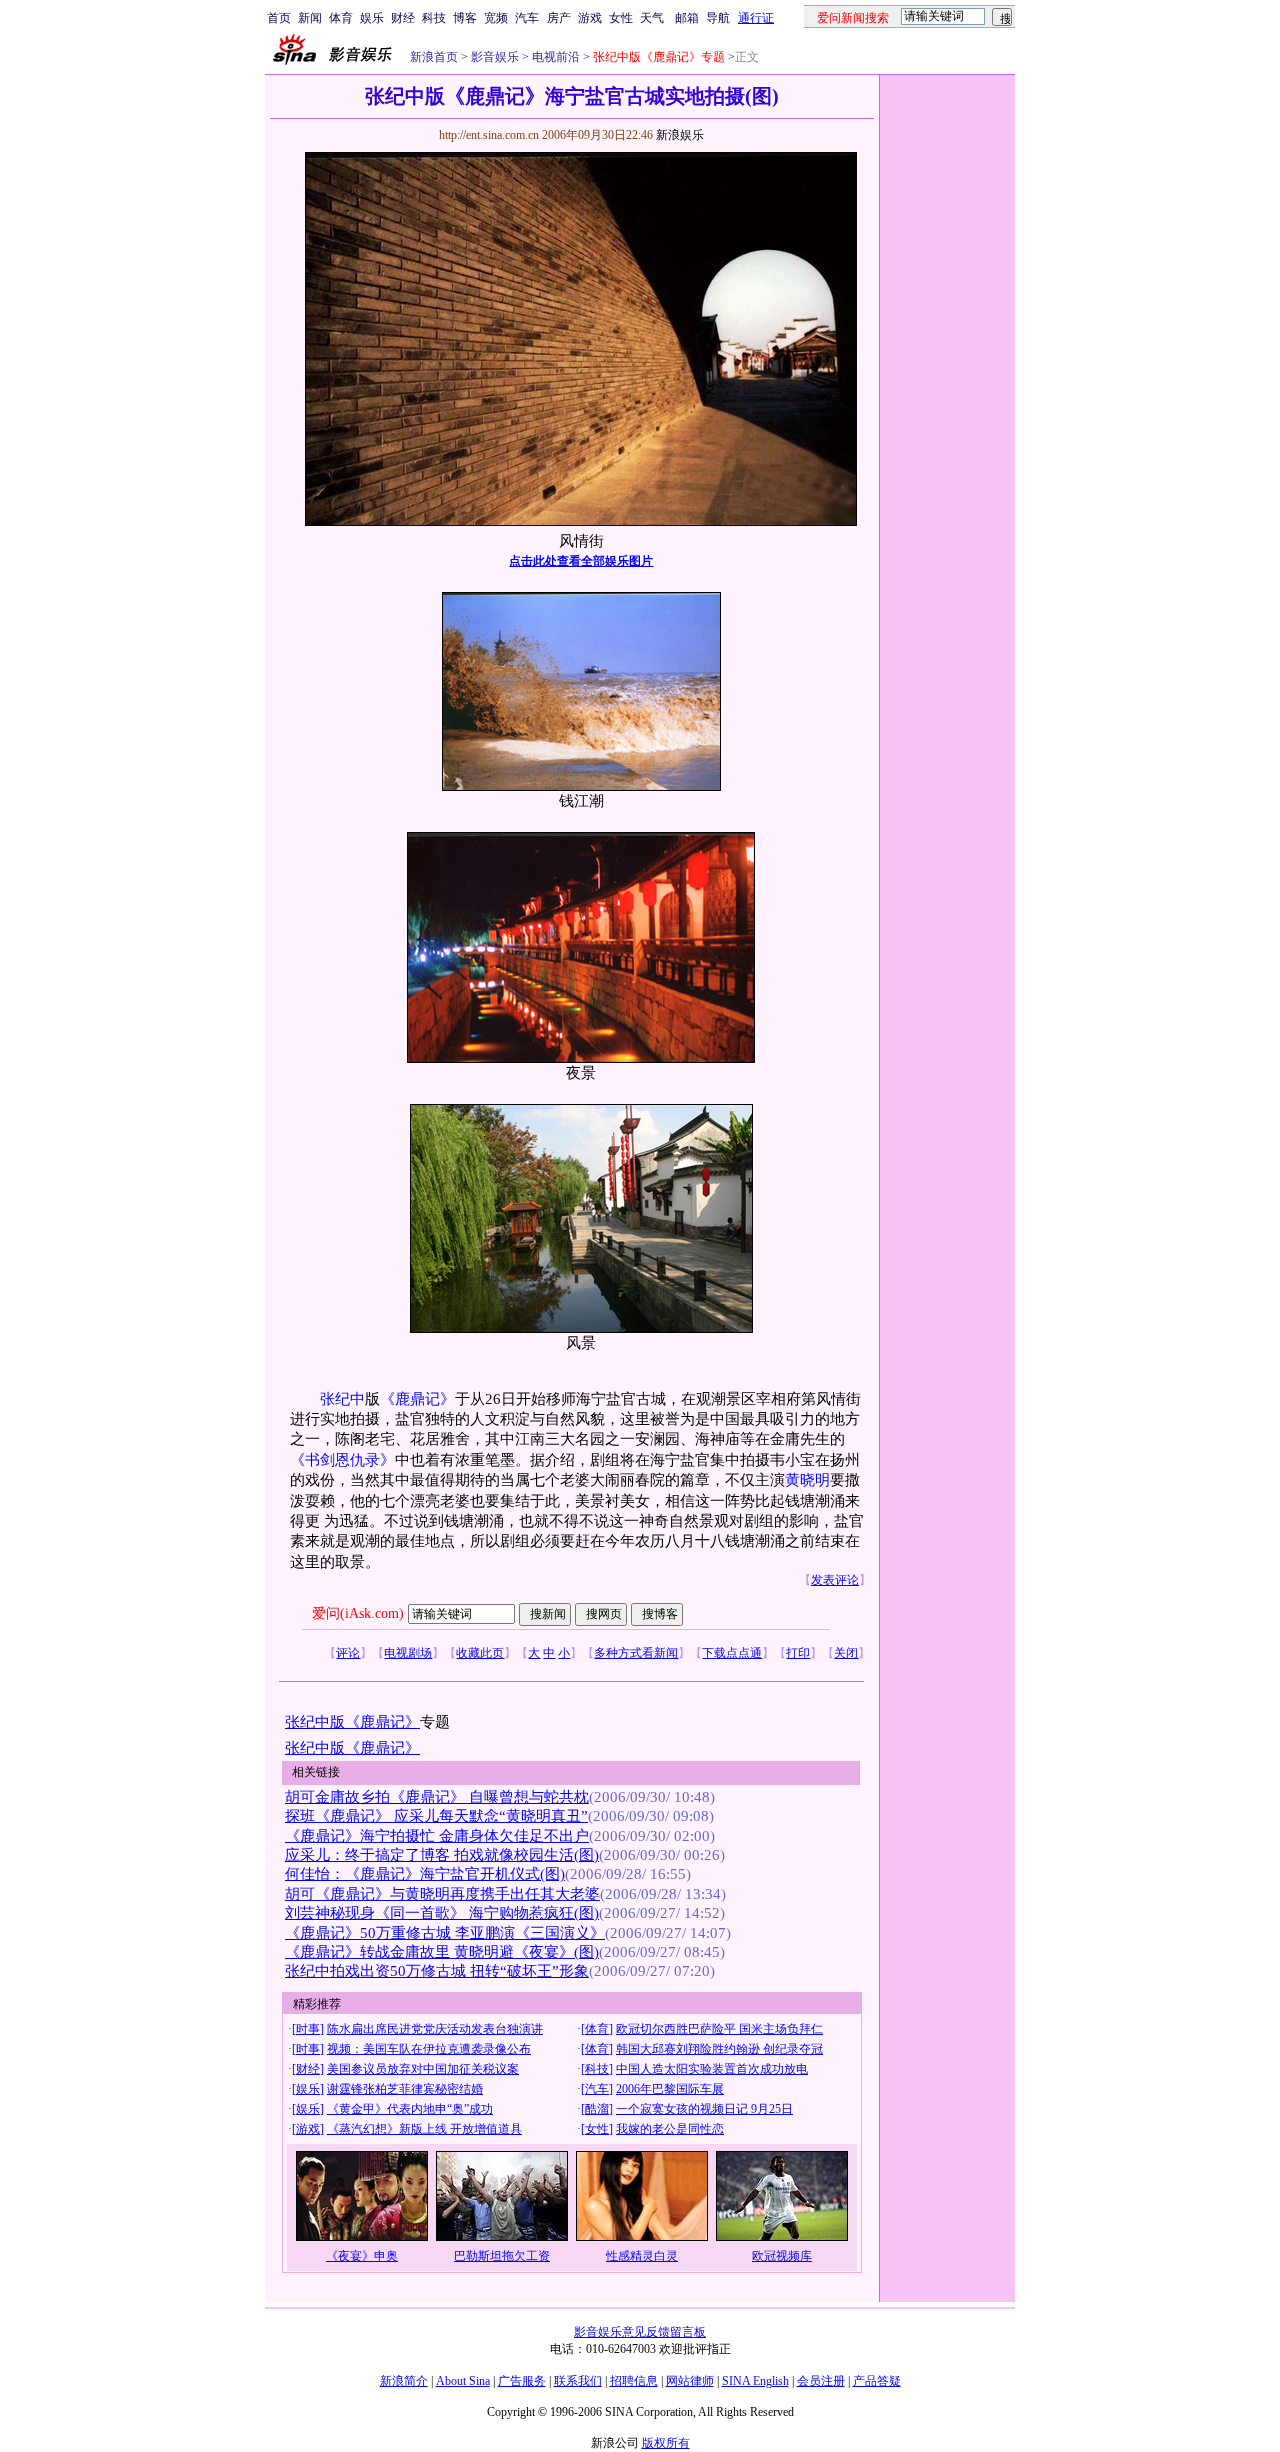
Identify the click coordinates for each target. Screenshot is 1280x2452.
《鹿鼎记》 (417, 1399)
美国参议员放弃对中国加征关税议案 (423, 2069)
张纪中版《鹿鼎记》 (352, 1722)
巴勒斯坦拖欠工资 (502, 2256)
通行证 (756, 18)
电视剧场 (408, 1653)
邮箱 (687, 18)
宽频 (496, 18)
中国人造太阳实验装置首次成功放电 (712, 2069)
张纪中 (342, 1399)
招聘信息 (634, 2381)
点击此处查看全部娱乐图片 (581, 561)
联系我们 (578, 2381)
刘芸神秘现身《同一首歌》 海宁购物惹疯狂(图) (442, 1913)
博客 (465, 18)
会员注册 (821, 2381)
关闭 (846, 1653)
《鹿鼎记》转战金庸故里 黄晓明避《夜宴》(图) (442, 1952)
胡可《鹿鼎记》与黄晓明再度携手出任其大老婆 (442, 1894)
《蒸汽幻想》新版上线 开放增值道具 (424, 2129)
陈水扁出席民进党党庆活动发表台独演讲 (435, 2029)
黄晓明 (807, 1480)
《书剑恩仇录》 (342, 1460)
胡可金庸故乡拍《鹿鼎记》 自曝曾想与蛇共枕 (437, 1797)
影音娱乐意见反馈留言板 (640, 2332)
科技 (434, 18)
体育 (341, 18)
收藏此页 (480, 1653)
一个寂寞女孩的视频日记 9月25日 (704, 2109)
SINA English (755, 2381)
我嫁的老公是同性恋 (670, 2129)
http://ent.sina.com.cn (490, 135)
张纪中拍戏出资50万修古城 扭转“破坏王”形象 (437, 1971)
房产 (559, 18)
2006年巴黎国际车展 (670, 2089)
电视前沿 (554, 57)
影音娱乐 (495, 57)
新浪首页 (434, 57)
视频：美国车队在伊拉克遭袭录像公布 (429, 2049)
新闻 (310, 18)
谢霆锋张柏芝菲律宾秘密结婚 (405, 2089)
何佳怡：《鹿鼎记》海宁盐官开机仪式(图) (425, 1874)
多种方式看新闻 (636, 1653)
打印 (798, 1653)
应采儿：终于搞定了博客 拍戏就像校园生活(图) (442, 1855)
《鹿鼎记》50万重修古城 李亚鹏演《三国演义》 (445, 1933)
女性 (621, 18)
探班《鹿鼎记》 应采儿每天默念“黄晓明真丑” (436, 1816)
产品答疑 (877, 2381)
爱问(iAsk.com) (358, 1613)
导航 (718, 18)
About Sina (463, 2381)
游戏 (590, 18)
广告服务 (522, 2381)
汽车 (527, 18)
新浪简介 (404, 2381)
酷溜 (597, 2109)
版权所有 (666, 2443)
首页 (279, 18)
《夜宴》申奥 (362, 2256)
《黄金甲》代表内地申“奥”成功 (410, 2109)
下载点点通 (732, 1653)
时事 (308, 2029)
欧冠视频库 (782, 2256)
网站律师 (690, 2381)
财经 (403, 18)
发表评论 (835, 1580)
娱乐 (372, 18)
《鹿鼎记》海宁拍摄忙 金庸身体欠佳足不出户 (437, 1836)
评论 (348, 1653)
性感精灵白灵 (642, 2256)
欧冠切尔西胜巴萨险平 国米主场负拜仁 (719, 2029)
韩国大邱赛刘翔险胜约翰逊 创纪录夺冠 (719, 2049)
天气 (652, 18)
